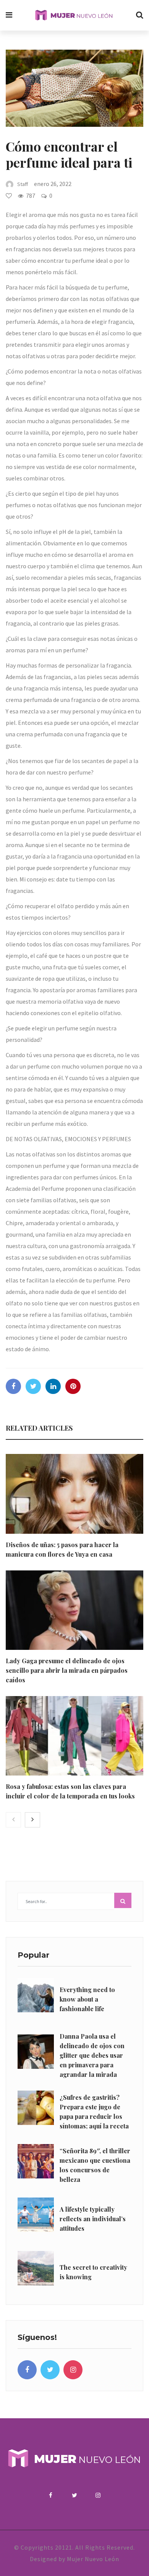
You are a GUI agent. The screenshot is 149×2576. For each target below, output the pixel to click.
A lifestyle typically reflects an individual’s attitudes (93, 2219)
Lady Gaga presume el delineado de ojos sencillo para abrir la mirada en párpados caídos (67, 1670)
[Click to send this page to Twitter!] (33, 1386)
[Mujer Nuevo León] (74, 15)
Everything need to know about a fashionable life (87, 1999)
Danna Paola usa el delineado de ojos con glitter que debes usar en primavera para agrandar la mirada (92, 2055)
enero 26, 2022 (53, 184)
